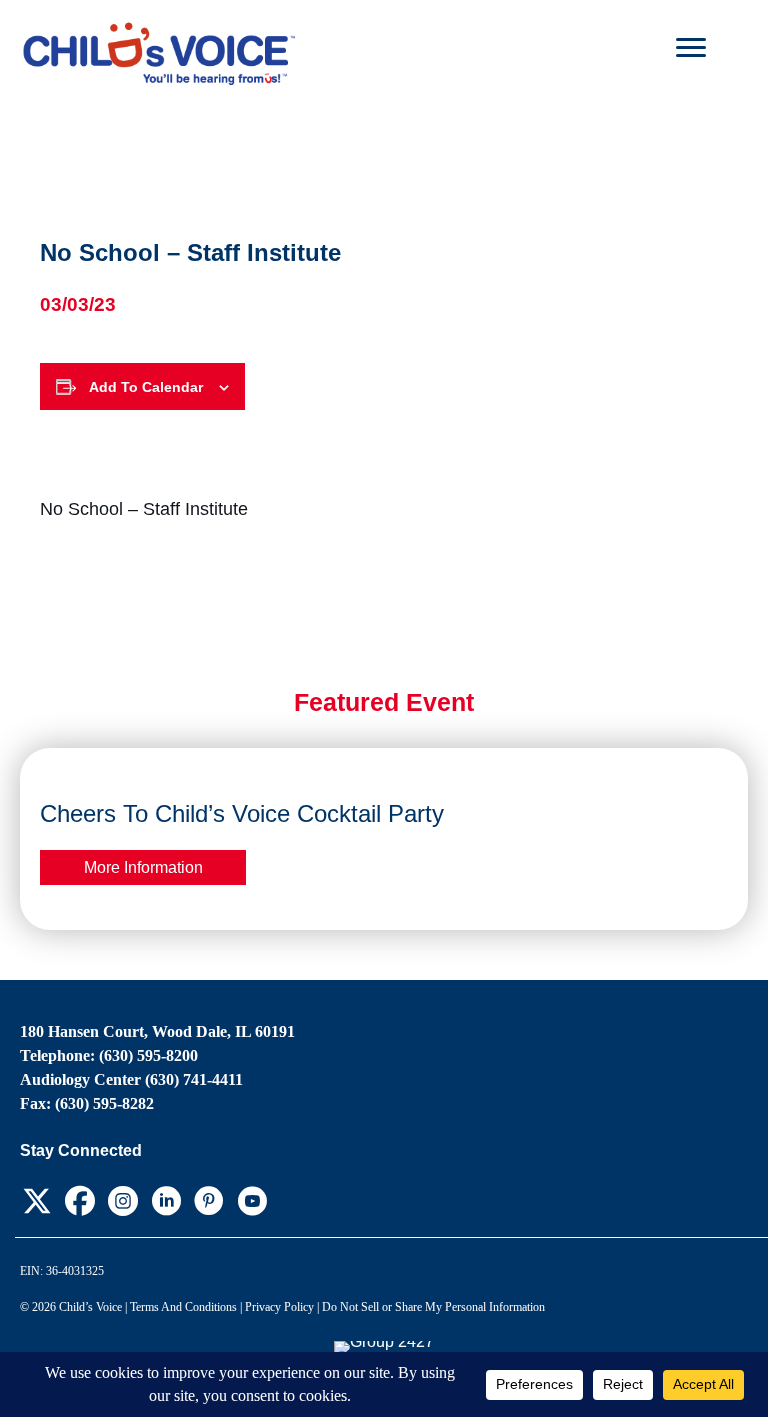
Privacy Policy (279, 1307)
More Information (143, 867)
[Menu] (691, 48)
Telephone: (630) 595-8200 (109, 1055)
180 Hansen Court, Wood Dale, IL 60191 (157, 1031)
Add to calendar (146, 387)
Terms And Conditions (183, 1307)
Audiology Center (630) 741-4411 (131, 1079)
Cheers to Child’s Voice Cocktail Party (242, 813)
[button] (36, 1201)
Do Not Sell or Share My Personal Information (433, 1307)
